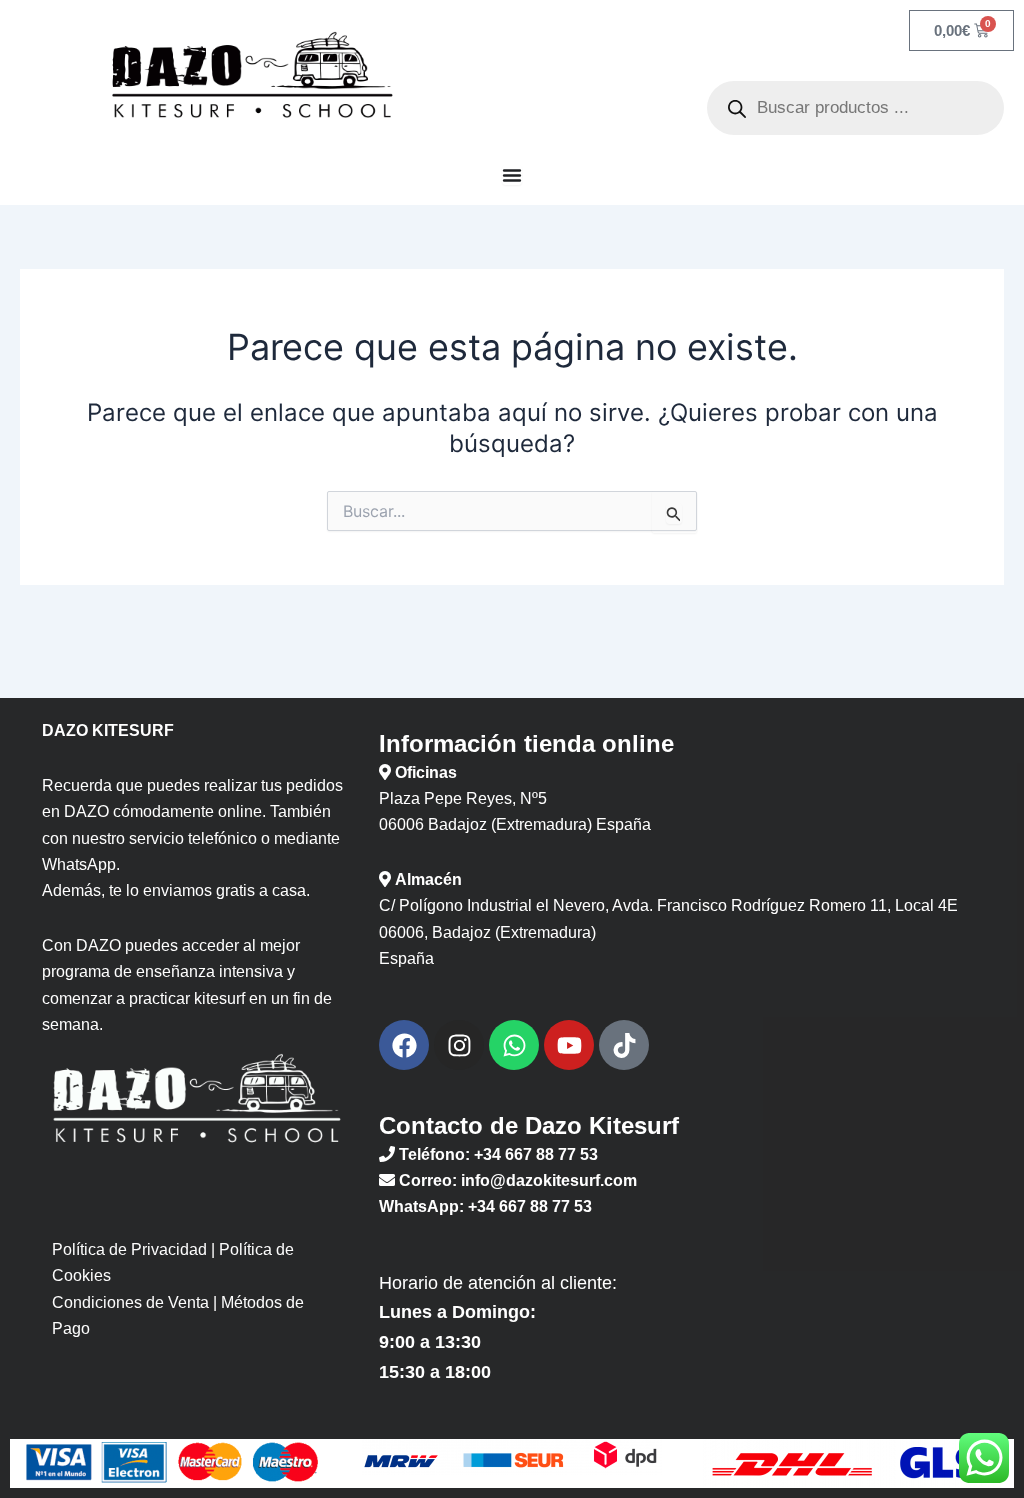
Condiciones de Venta (130, 1302)
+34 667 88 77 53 (536, 1154)
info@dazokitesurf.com (549, 1180)
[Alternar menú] (512, 175)
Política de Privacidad (129, 1249)
